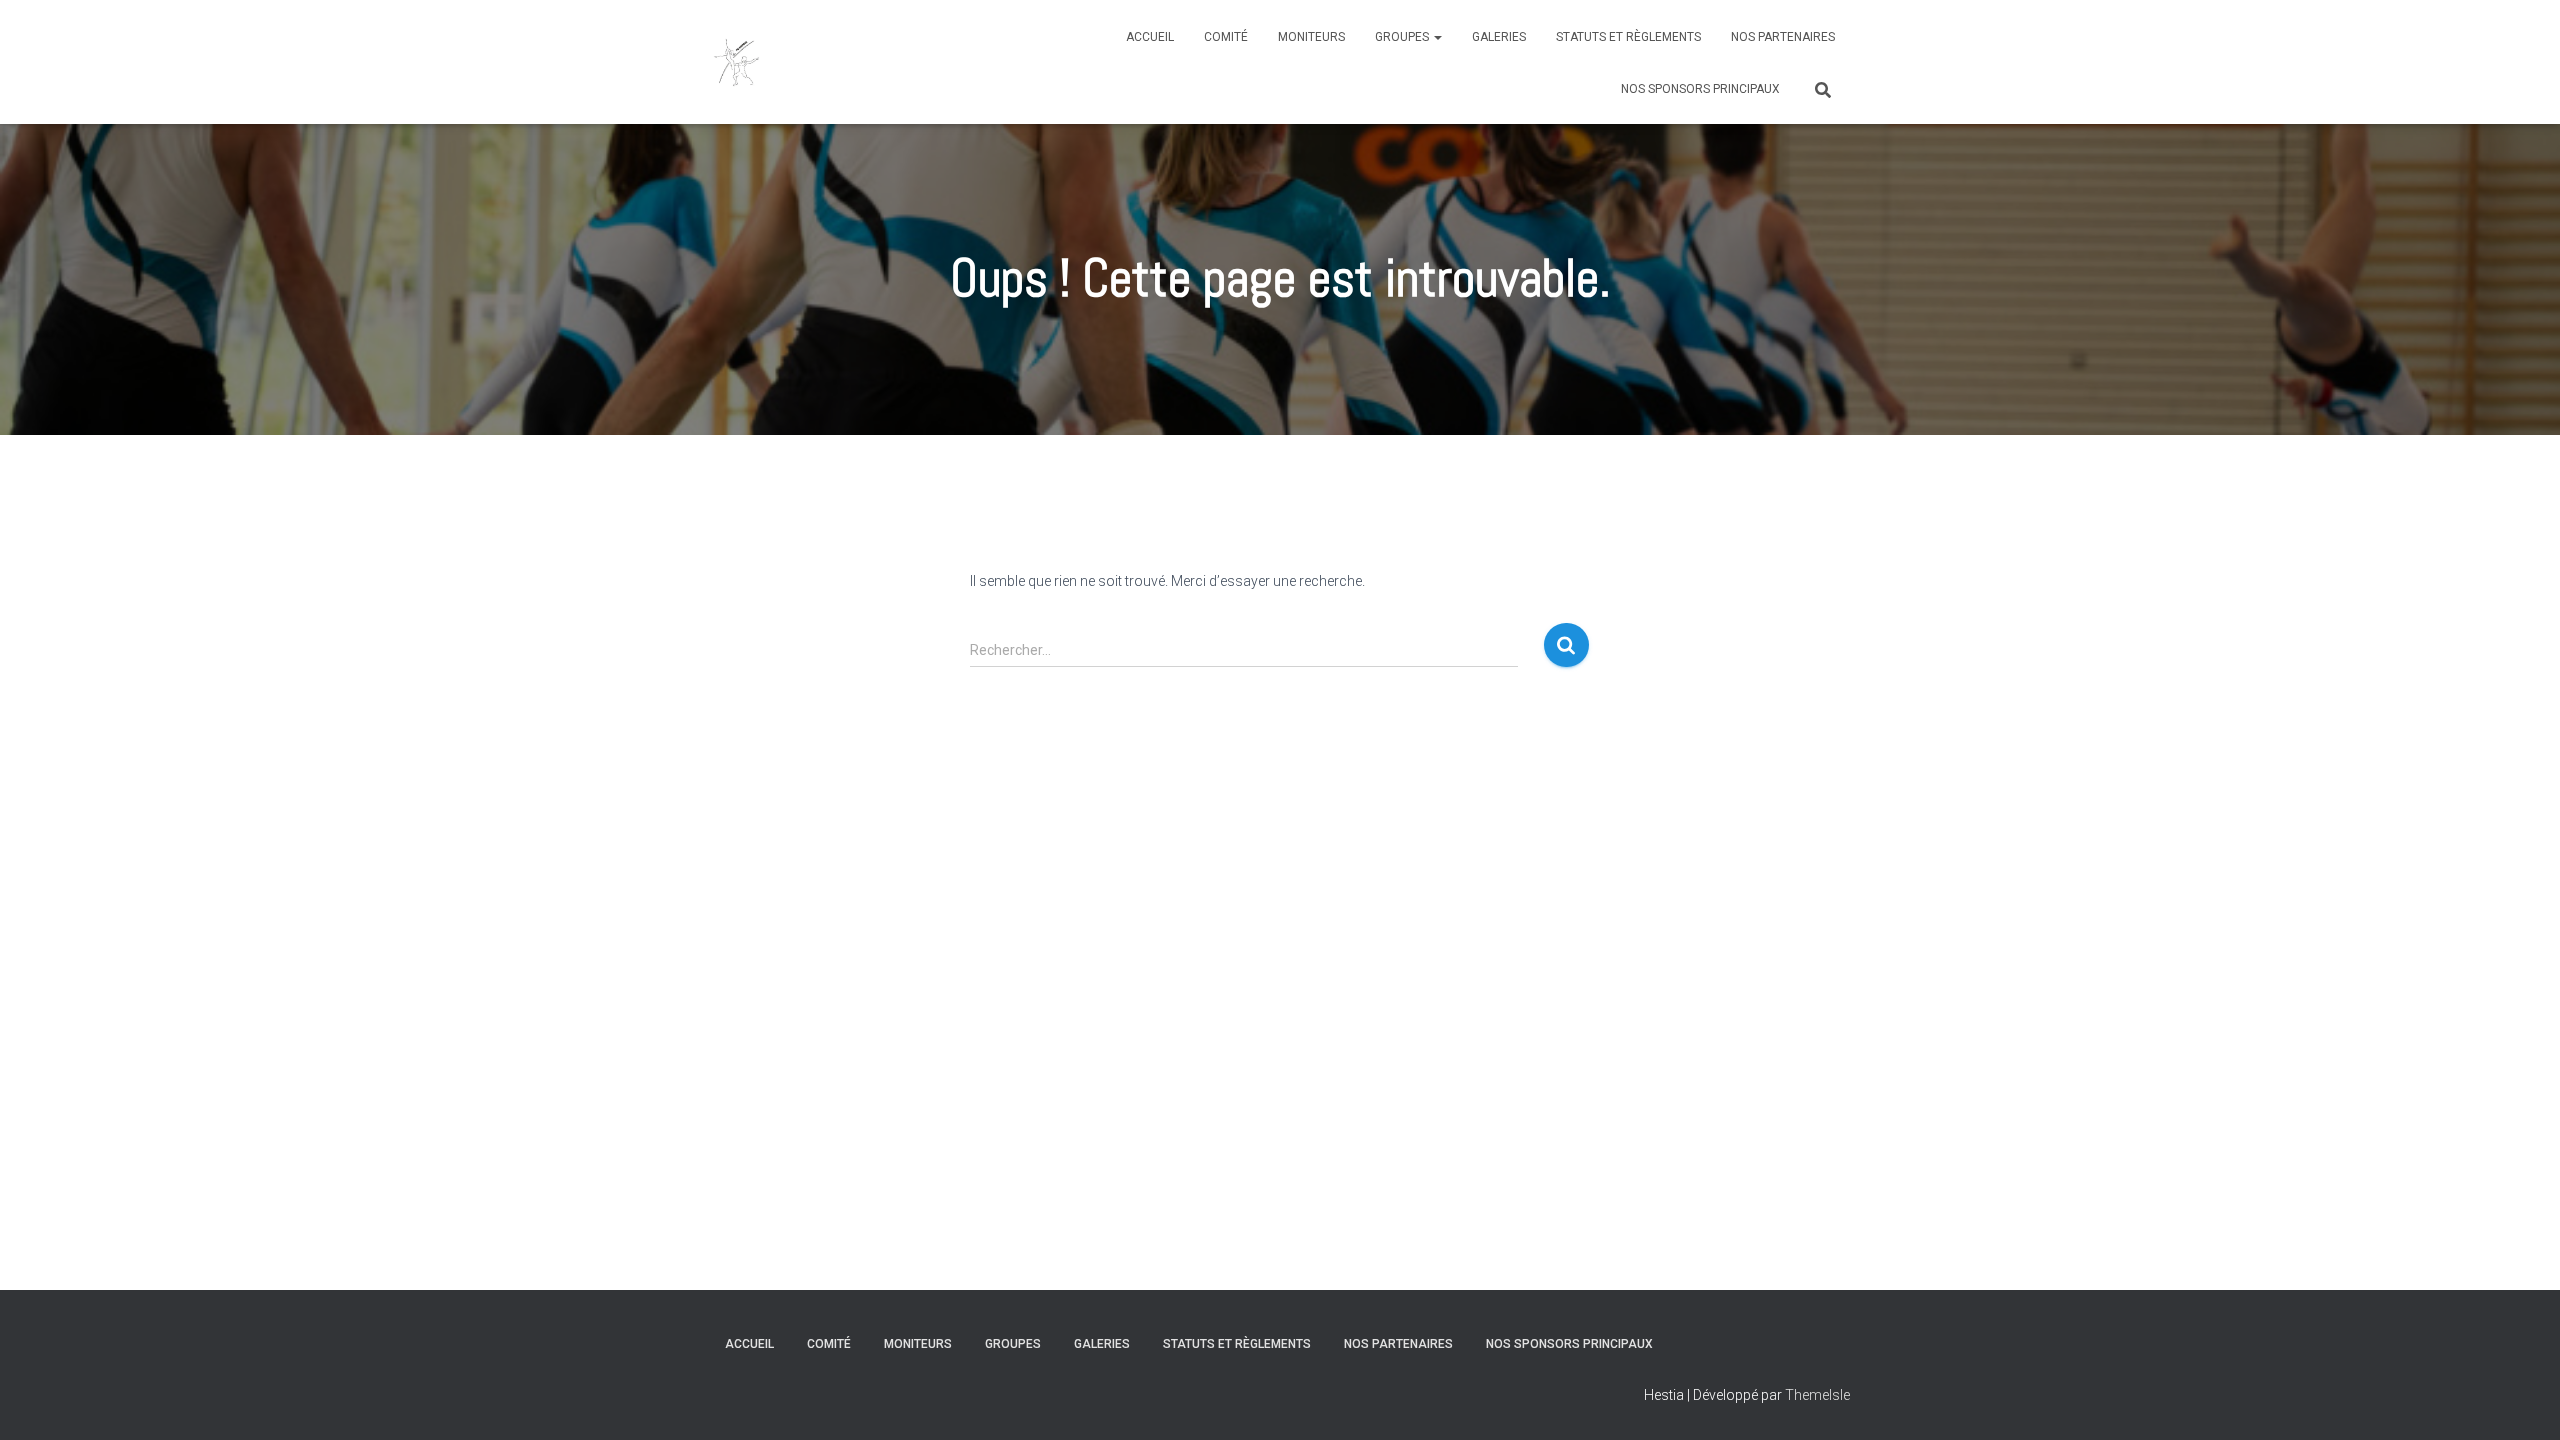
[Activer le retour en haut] (2520, 1400)
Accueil (1150, 37)
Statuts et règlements (1628, 37)
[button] (1437, 37)
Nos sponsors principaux (1700, 89)
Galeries (1499, 37)
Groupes (1403, 37)
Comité (1226, 37)
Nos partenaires (1783, 37)
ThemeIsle (1817, 1395)
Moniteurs (1311, 37)
